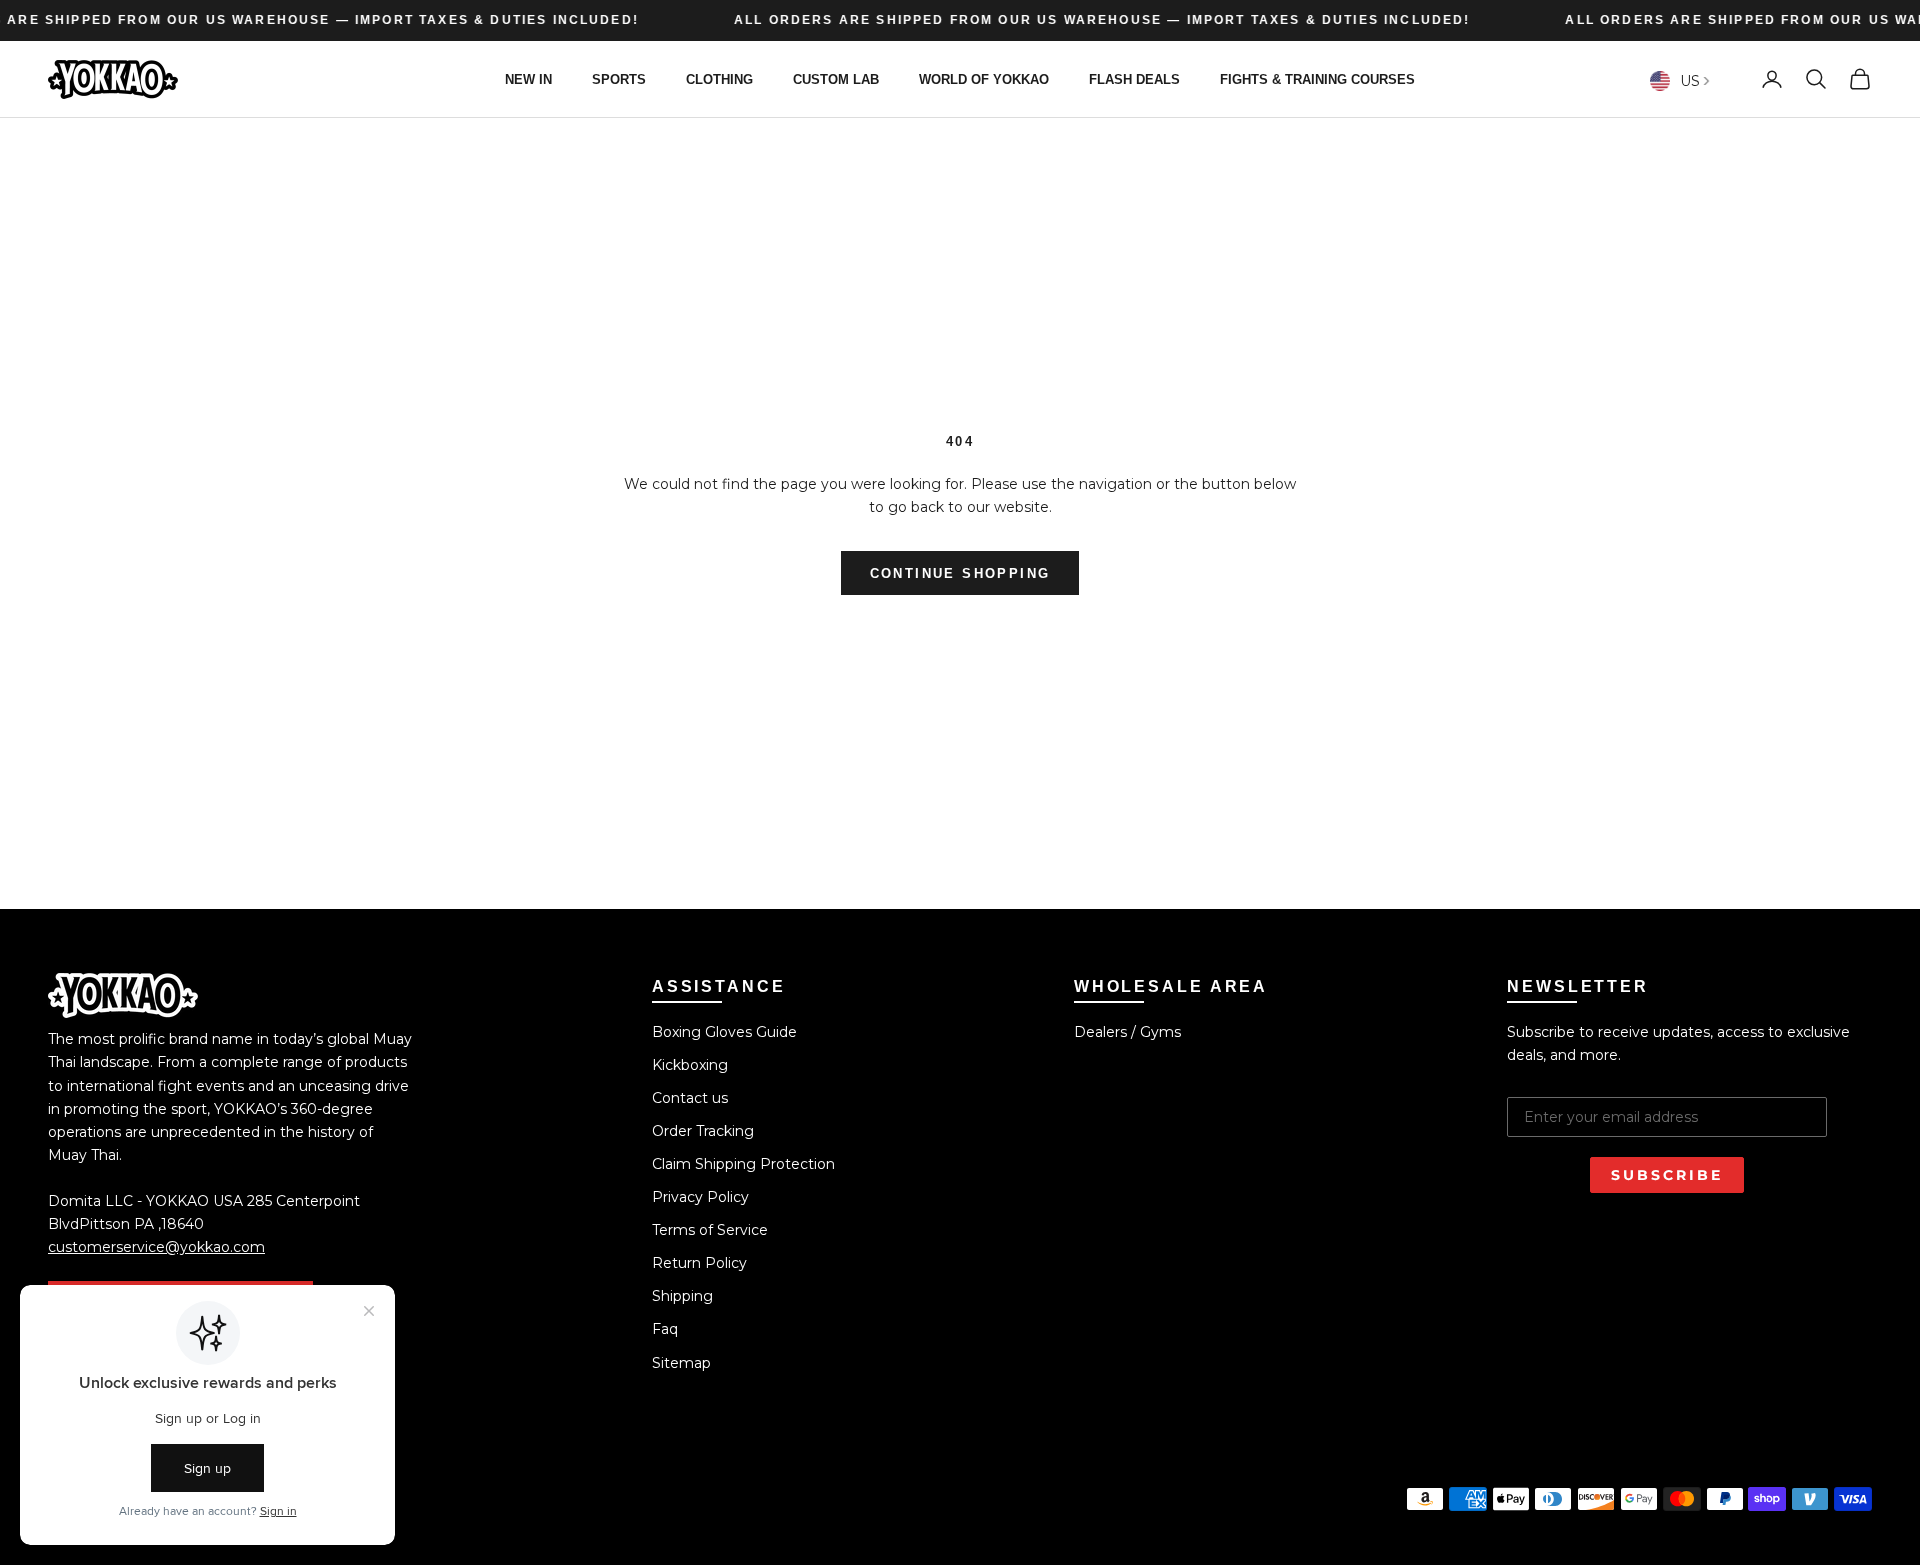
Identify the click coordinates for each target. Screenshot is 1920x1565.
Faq (665, 1329)
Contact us (690, 1098)
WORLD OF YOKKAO (984, 78)
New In (528, 78)
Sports (619, 78)
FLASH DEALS (1134, 78)
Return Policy (699, 1263)
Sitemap (681, 1363)
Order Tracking (703, 1131)
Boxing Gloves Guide (724, 1032)
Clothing (719, 78)
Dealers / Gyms (1127, 1032)
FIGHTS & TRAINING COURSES (1317, 78)
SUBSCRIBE (1667, 1175)
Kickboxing (690, 1065)
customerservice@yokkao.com (156, 1247)
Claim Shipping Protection (743, 1164)
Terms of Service (710, 1230)
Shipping (682, 1296)
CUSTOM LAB (836, 78)
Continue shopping (960, 573)
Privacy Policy (700, 1197)
